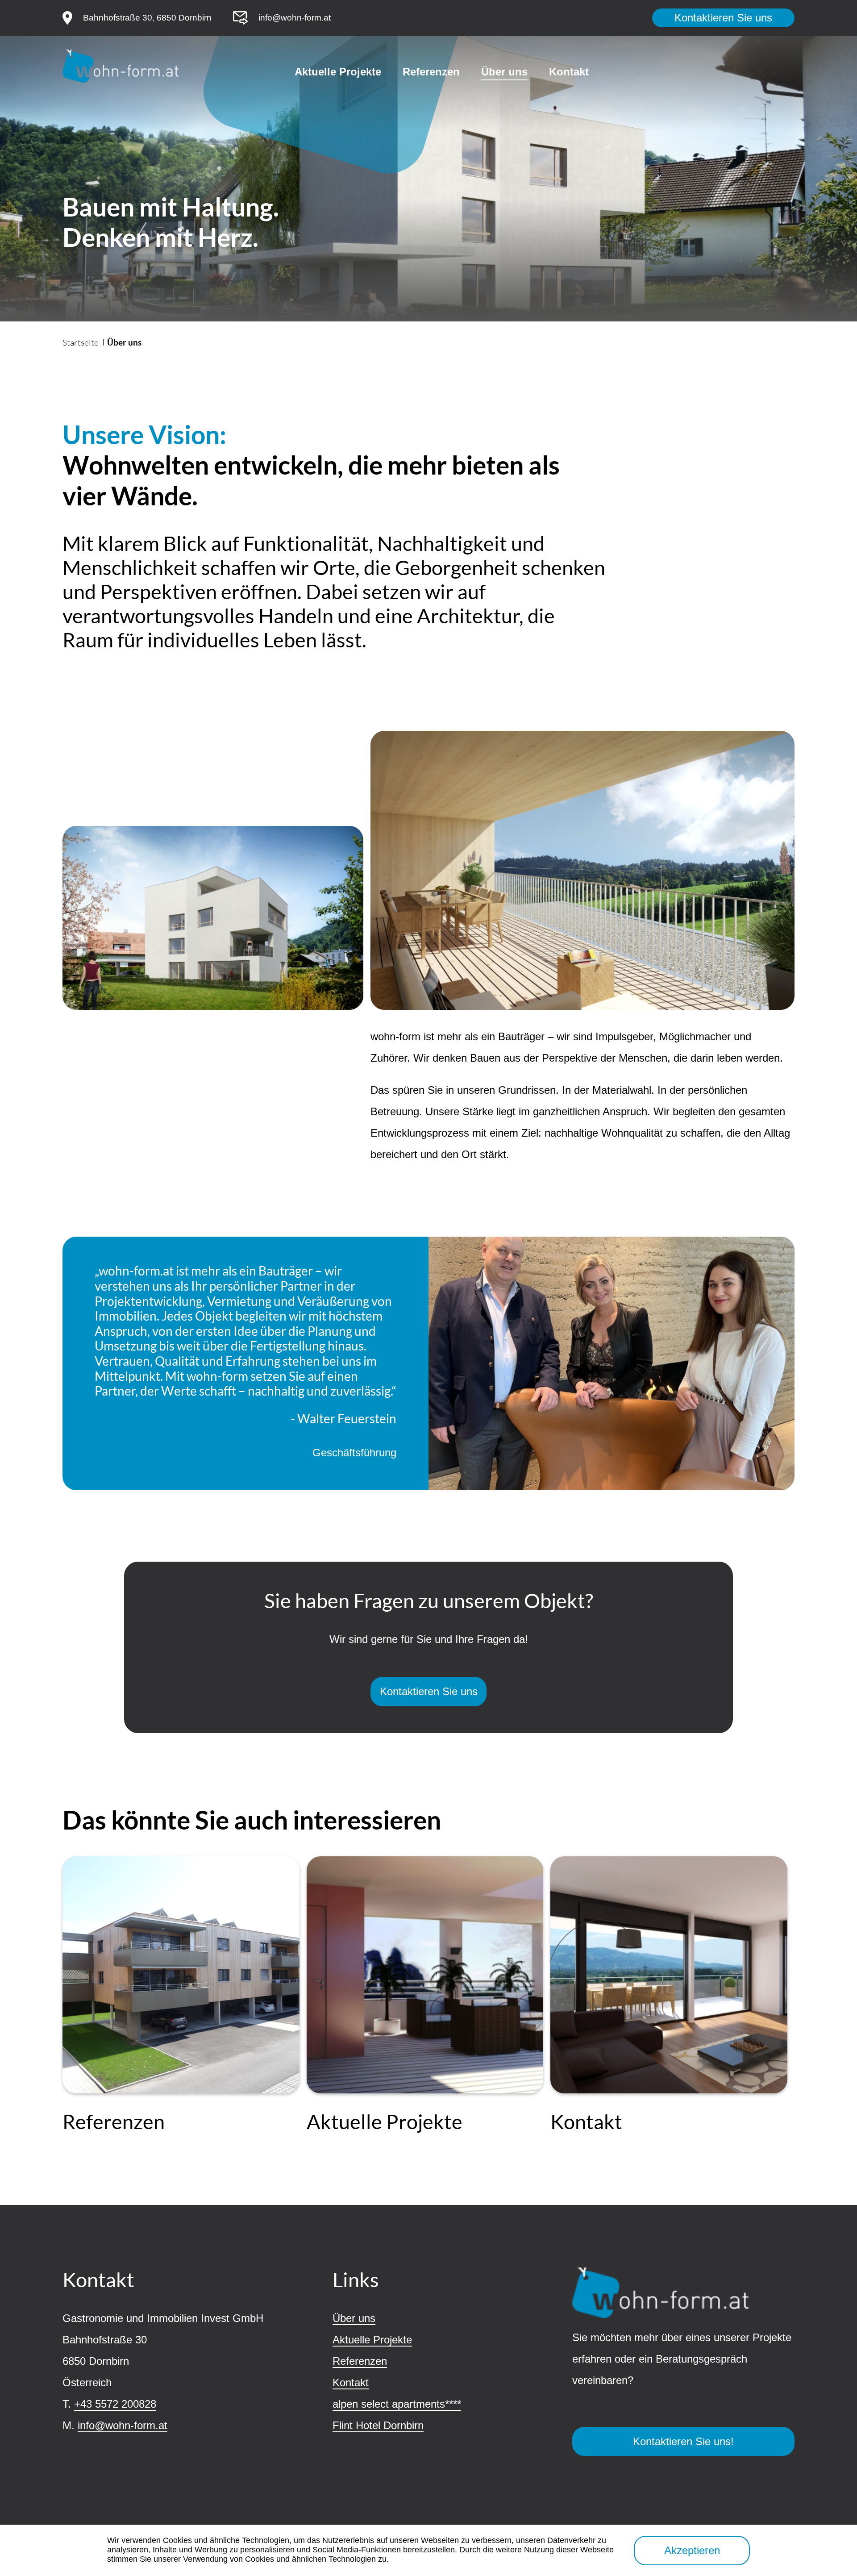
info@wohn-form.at (295, 18)
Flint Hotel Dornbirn (378, 2425)
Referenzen (431, 72)
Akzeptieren (692, 2550)
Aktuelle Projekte (338, 72)
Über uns (504, 72)
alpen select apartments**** (397, 2404)
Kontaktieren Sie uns (723, 18)
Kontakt (569, 72)
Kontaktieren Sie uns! (683, 2441)
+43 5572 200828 (115, 2404)
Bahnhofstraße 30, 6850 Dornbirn (147, 18)
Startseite (81, 342)
